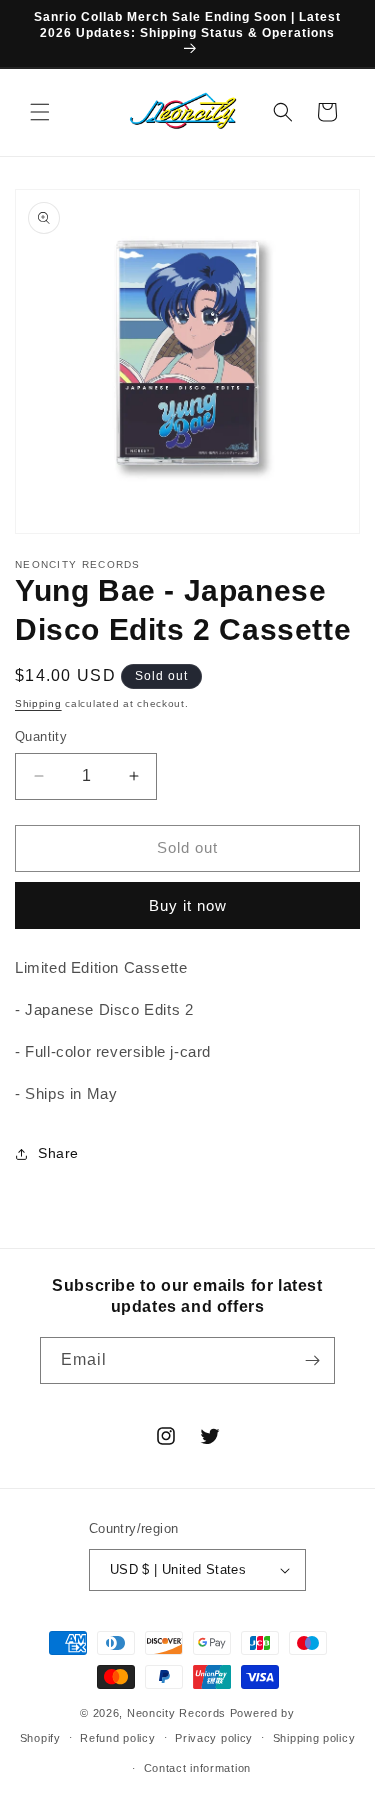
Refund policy (117, 1738)
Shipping (38, 703)
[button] (40, 112)
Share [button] (58, 1153)
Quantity (41, 736)
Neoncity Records (176, 1713)
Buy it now (188, 905)
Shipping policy (314, 1738)
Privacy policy (214, 1738)
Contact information (197, 1768)
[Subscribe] (312, 1360)
